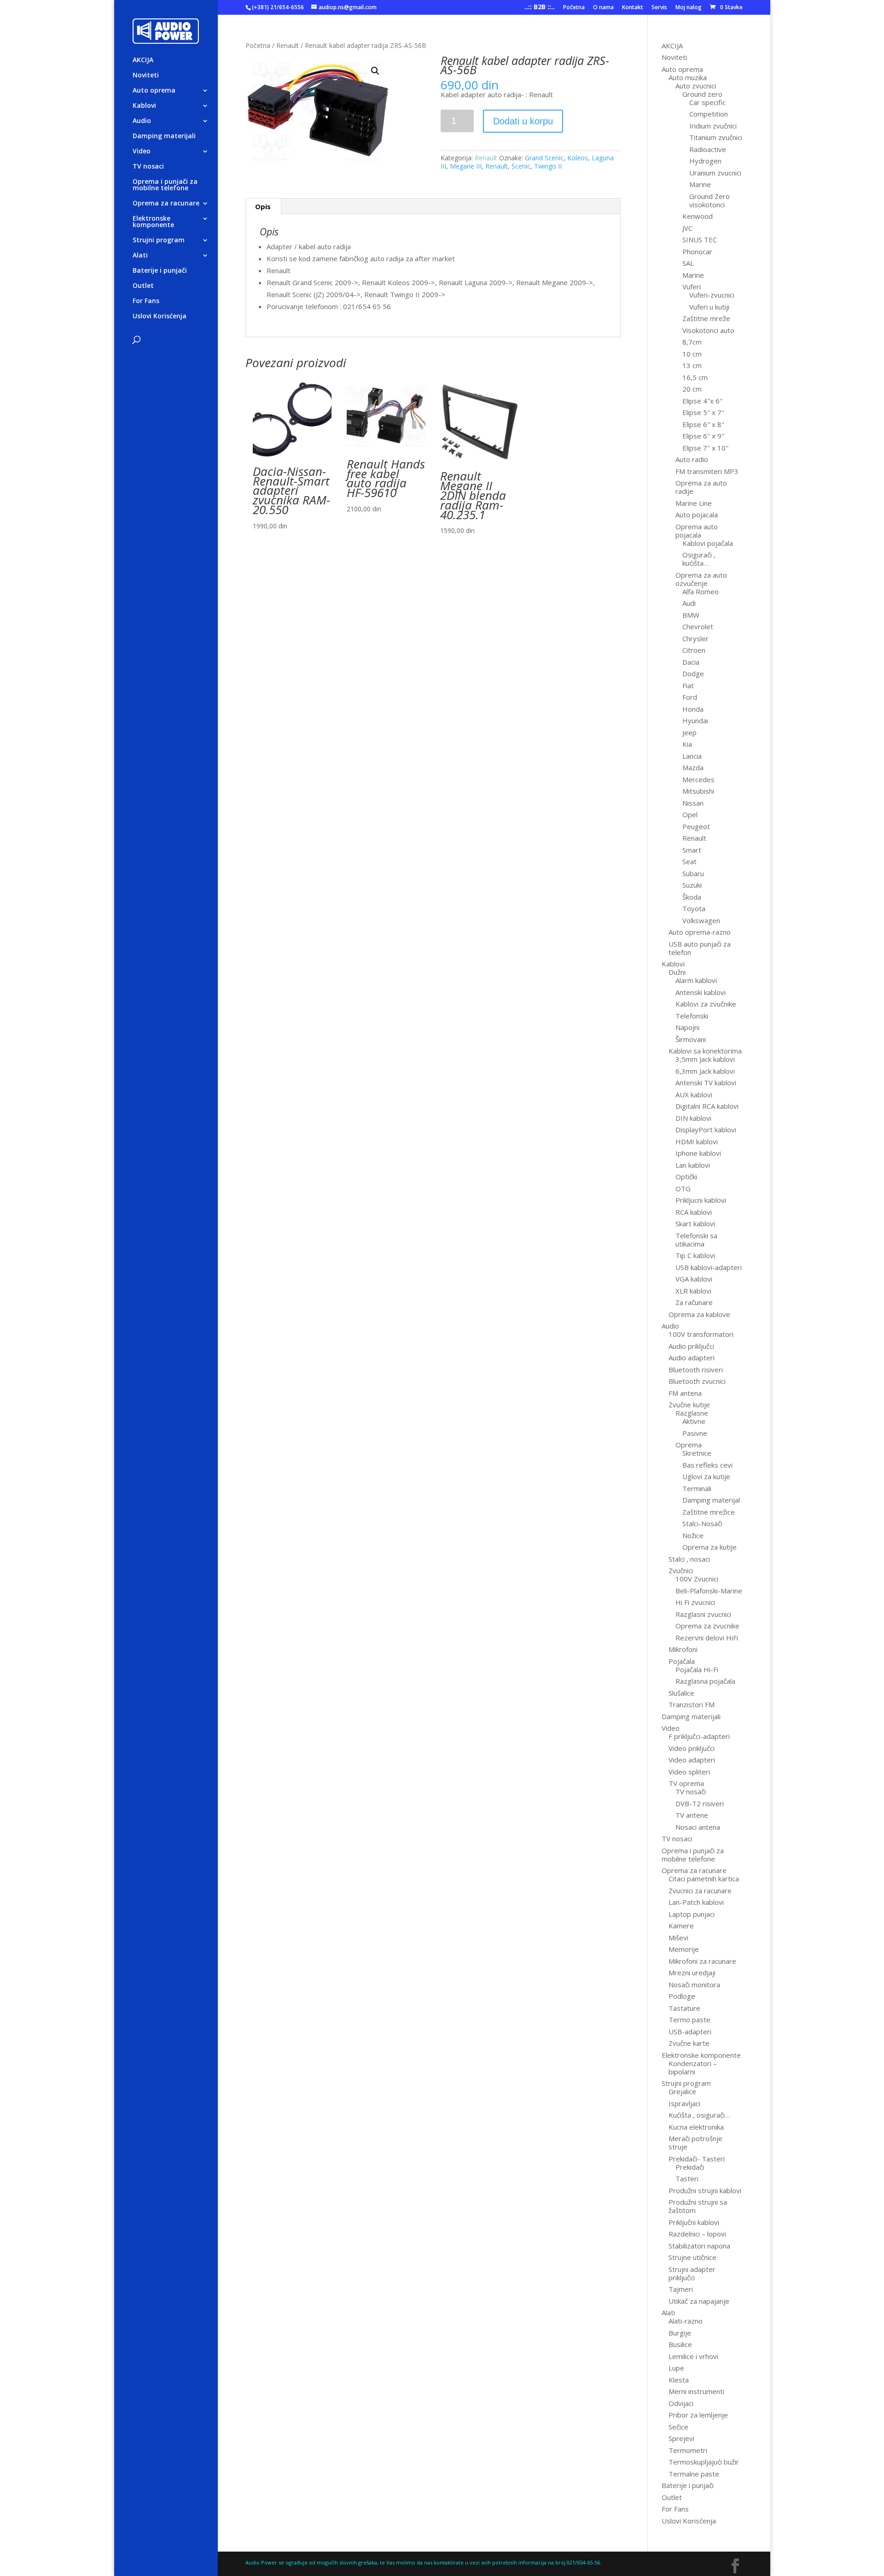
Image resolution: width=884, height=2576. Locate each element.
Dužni (677, 972)
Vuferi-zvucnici (712, 295)
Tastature (684, 2008)
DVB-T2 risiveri (700, 1803)
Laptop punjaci (692, 1914)
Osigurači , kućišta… (699, 559)
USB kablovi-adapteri (709, 1267)
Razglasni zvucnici (703, 1614)
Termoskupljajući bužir (704, 2462)
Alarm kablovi (696, 980)
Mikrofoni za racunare (702, 1961)
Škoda (692, 897)
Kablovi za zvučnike (706, 1004)
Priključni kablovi (694, 2222)
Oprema (689, 1445)
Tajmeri (681, 2289)
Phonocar (697, 252)
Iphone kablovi (698, 1153)
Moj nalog (689, 8)
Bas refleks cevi (707, 1465)
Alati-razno (686, 2321)
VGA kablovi (694, 1279)
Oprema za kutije (710, 1547)
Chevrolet (698, 626)
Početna (574, 8)
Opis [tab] (263, 206)
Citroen (694, 650)
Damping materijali (164, 136)
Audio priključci (691, 1346)
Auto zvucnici (696, 86)
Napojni (687, 1027)
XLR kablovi (693, 1291)
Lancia (692, 756)
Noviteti (146, 76)
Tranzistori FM (692, 1704)
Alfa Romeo (701, 591)
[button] (375, 71)
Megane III (466, 166)
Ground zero (702, 94)
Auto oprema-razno (700, 932)
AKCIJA (143, 60)
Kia (687, 744)
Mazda (693, 767)
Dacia (691, 662)
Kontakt (633, 8)
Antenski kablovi (701, 992)
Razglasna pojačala (705, 1681)
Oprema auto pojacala (697, 531)
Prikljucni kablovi (701, 1200)
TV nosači (691, 1791)
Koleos (578, 158)
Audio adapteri (692, 1358)
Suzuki (692, 885)
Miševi (678, 1938)
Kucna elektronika (696, 2127)
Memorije (684, 1949)
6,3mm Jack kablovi (705, 1071)
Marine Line (694, 503)
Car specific (707, 102)
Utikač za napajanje (699, 2301)
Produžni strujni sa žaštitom (698, 2206)
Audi (689, 603)
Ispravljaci (684, 2103)
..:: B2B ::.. (540, 8)
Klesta (679, 2380)
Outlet (143, 286)
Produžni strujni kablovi (705, 2190)
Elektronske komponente (153, 222)
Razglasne (692, 1413)
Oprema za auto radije (701, 487)
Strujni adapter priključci (692, 2273)
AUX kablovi (694, 1095)
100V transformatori (701, 1334)
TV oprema (686, 1783)
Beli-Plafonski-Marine (709, 1591)
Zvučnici (681, 1570)
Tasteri (687, 2178)
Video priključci (692, 1748)
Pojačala (682, 1661)
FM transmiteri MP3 (707, 471)
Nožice (693, 1535)
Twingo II (548, 166)
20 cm (692, 389)
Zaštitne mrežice (709, 1512)
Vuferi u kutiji (709, 307)
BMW (691, 615)
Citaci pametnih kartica (704, 1879)
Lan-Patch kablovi (696, 1902)
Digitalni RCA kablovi (707, 1106)
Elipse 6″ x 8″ (703, 424)
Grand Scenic (544, 158)
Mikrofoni (683, 1649)
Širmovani (691, 1039)
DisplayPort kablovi (706, 1130)
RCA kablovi (694, 1212)
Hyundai (695, 720)
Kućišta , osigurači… (699, 2115)
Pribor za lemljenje (698, 2415)
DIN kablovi (693, 1118)
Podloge (682, 1996)
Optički (686, 1177)
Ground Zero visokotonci (710, 200)
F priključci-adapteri (699, 1736)
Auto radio (692, 459)
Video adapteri (692, 1760)
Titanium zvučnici (716, 137)
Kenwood (698, 216)
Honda (693, 709)
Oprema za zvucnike (707, 1626)
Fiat (688, 685)
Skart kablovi (695, 1224)
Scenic (521, 166)
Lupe (676, 2368)
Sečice (678, 2427)
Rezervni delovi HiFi (707, 1638)
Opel (690, 814)
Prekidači (690, 2167)
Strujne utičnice (692, 2257)
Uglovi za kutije (706, 1476)
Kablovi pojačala (708, 543)
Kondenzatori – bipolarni (693, 2067)
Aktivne (694, 1421)
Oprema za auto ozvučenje (701, 579)
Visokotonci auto (708, 330)
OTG (683, 1188)
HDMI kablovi (697, 1142)
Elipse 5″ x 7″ (703, 412)
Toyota (694, 908)
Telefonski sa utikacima (696, 1240)
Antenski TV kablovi (706, 1083)
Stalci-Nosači (702, 1523)
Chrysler (695, 638)
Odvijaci (681, 2403)
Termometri (688, 2450)
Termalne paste (694, 2474)
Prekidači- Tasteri (697, 2159)
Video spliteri (689, 1772)
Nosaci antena (698, 1827)
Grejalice (682, 2091)
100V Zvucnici (697, 1579)
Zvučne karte (689, 2043)
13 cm (692, 365)
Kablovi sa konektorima (705, 1051)
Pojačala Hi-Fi (697, 1669)
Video (142, 152)
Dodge (693, 673)
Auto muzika (688, 77)
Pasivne (695, 1433)
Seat (689, 861)
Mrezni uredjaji (692, 1973)
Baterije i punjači (160, 271)
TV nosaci (148, 167)
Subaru (693, 873)
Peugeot (696, 826)
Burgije (680, 2333)
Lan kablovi (693, 1165)
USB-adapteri (690, 2032)
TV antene (692, 1815)
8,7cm (692, 342)
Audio (142, 121)
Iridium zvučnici (713, 126)
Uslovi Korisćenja (160, 316)
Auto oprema (154, 91)
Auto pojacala (697, 515)
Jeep (689, 732)
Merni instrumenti (696, 2391)
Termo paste (689, 2020)
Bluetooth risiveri (696, 1370)
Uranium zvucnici (715, 173)
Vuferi (692, 287)
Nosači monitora (694, 1985)
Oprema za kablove (699, 1314)
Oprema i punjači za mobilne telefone (165, 185)
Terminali (697, 1488)
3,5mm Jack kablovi (705, 1059)
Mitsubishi (698, 791)
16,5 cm (695, 377)
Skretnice (697, 1453)
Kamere (681, 1926)
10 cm (692, 354)
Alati (140, 256)
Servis (659, 8)
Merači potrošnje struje (695, 2143)
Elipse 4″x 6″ (702, 401)
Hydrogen (705, 161)
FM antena (685, 1393)
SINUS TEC (700, 240)
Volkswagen (701, 920)
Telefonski (692, 1016)
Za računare (694, 1302)
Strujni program (159, 240)
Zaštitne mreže (706, 318)
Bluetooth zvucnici (697, 1381)
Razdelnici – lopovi (697, 2234)
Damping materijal (711, 1500)
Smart (692, 850)
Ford (690, 697)
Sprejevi (681, 2438)
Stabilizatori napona (699, 2246)
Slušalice (681, 1693)
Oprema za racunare (166, 204)
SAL (688, 263)
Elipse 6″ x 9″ (703, 436)
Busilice (680, 2344)
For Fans (146, 301)
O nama (603, 8)
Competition (709, 114)
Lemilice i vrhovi (693, 2356)
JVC (687, 228)
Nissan (693, 803)
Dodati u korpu (523, 121)
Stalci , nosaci (689, 1559)
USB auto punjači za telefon (700, 948)
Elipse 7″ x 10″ (705, 448)
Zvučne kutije (689, 1405)
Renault (288, 45)
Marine (700, 184)
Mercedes (698, 779)
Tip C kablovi (695, 1255)
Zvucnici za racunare (700, 1891)
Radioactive (708, 149)
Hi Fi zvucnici (695, 1602)
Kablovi (144, 106)
